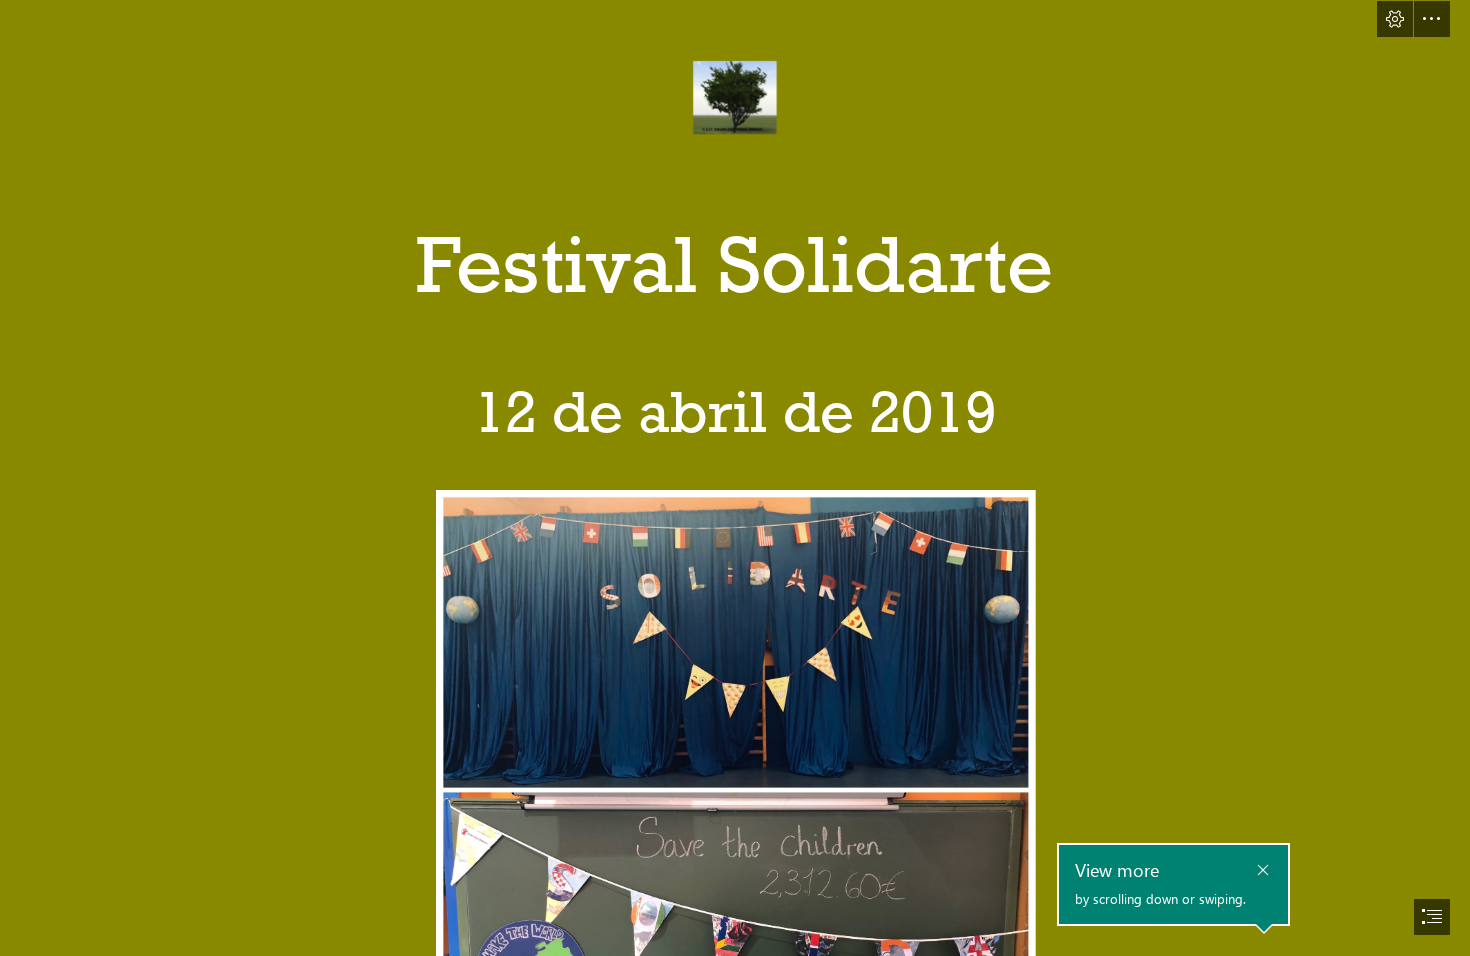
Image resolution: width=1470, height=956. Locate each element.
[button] (1395, 19)
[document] (735, 478)
